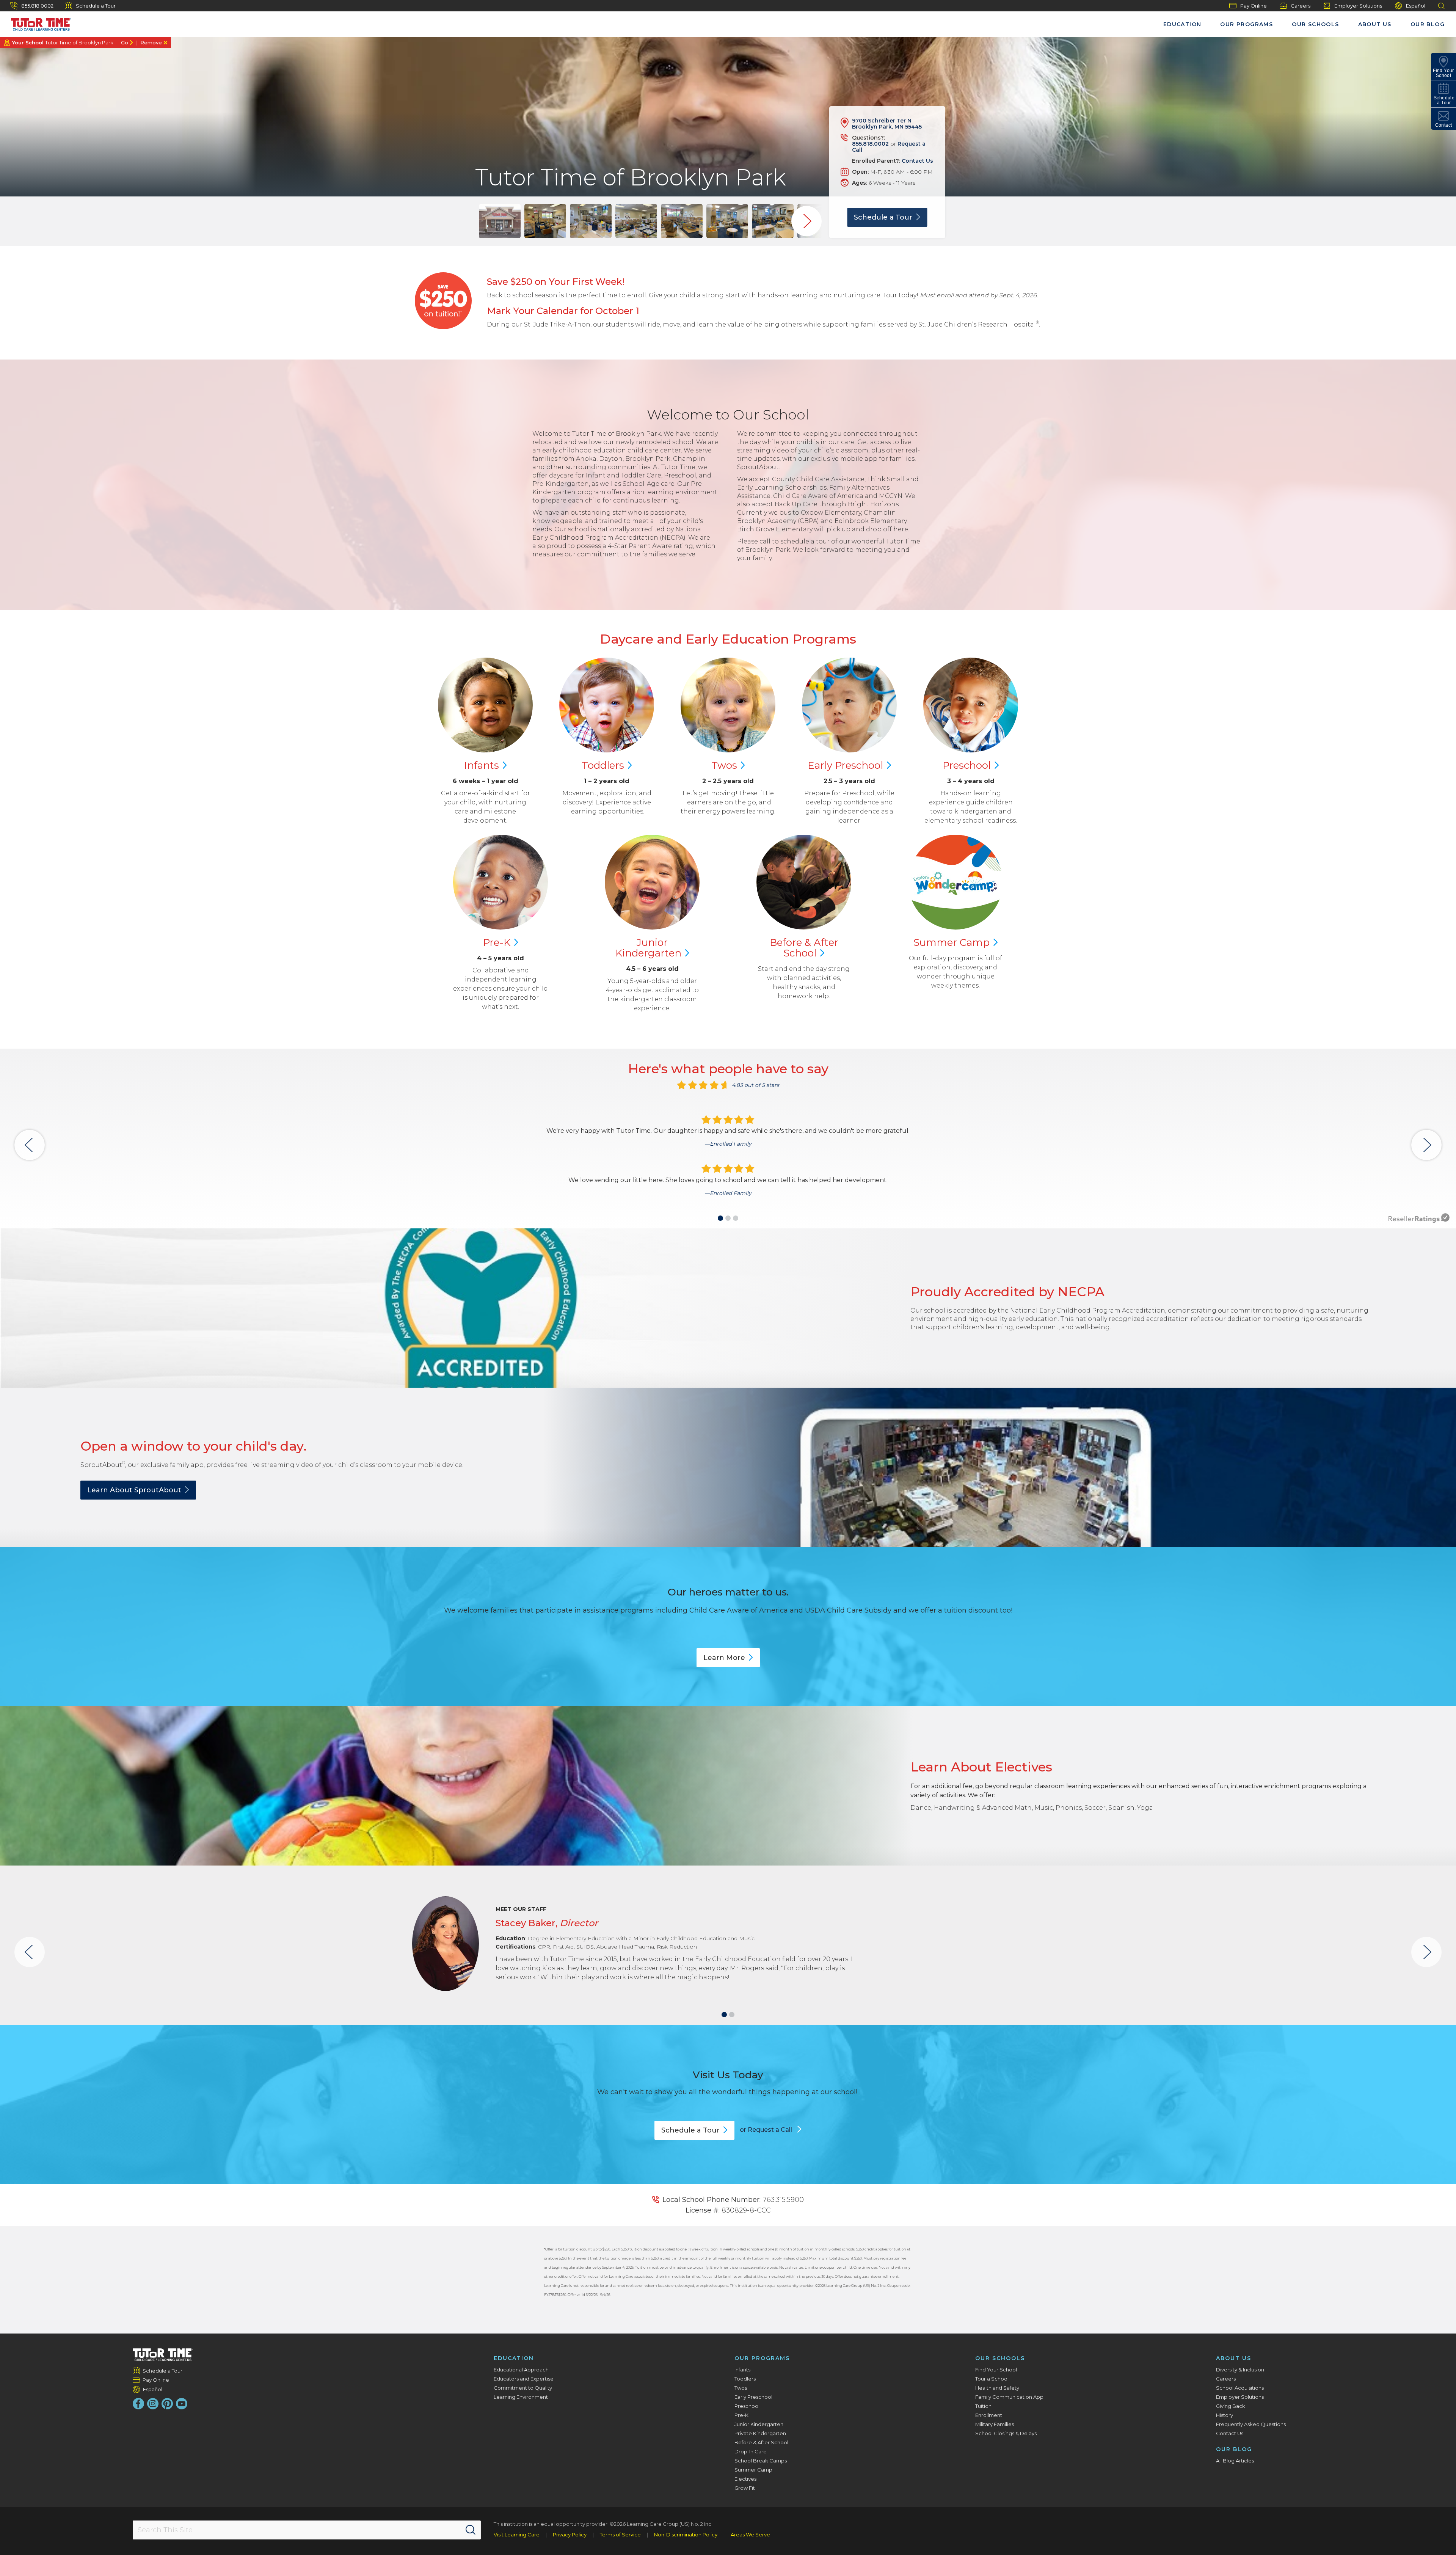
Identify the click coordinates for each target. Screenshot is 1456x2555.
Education (1182, 24)
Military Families (995, 2424)
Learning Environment (521, 2397)
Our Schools (1315, 24)
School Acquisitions (1240, 2388)
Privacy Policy (570, 2535)
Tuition (983, 2406)
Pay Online (1254, 6)
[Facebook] (138, 2404)
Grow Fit (745, 2488)
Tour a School (992, 2379)
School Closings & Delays (1006, 2433)
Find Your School (996, 2370)
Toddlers (745, 2379)
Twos (741, 2388)
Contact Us (917, 161)
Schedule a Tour (96, 6)
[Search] (471, 2530)
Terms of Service (620, 2535)
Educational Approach (521, 2370)
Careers (1301, 6)
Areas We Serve (750, 2535)
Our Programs (1247, 24)
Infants (742, 2370)
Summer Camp (753, 2470)
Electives (745, 2479)
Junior (648, 948)
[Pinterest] (167, 2404)
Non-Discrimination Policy (686, 2535)
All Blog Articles (1235, 2461)
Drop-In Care (751, 2451)
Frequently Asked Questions (1251, 2424)
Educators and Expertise (524, 2379)
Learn (724, 1658)
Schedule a (883, 217)
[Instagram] (153, 2404)
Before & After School (761, 2442)
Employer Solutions (1358, 6)
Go (125, 42)
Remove (151, 42)
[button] (720, 1218)
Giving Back (1231, 2406)
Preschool (747, 2406)
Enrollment (989, 2415)
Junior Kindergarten (759, 2424)
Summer (952, 942)
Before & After (804, 948)
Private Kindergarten (760, 2433)
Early (845, 765)
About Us (1375, 24)
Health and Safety (997, 2388)
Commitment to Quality (523, 2388)
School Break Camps (761, 2461)
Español (1416, 6)
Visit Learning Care (517, 2535)
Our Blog (1428, 24)
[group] (500, 221)
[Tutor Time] (38, 22)
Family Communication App (1009, 2397)
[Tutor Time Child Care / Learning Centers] (163, 2355)
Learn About (134, 1490)
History (1225, 2415)
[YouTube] (182, 2404)
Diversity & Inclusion (1240, 2370)
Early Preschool (753, 2397)
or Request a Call (767, 2130)
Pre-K (741, 2415)
